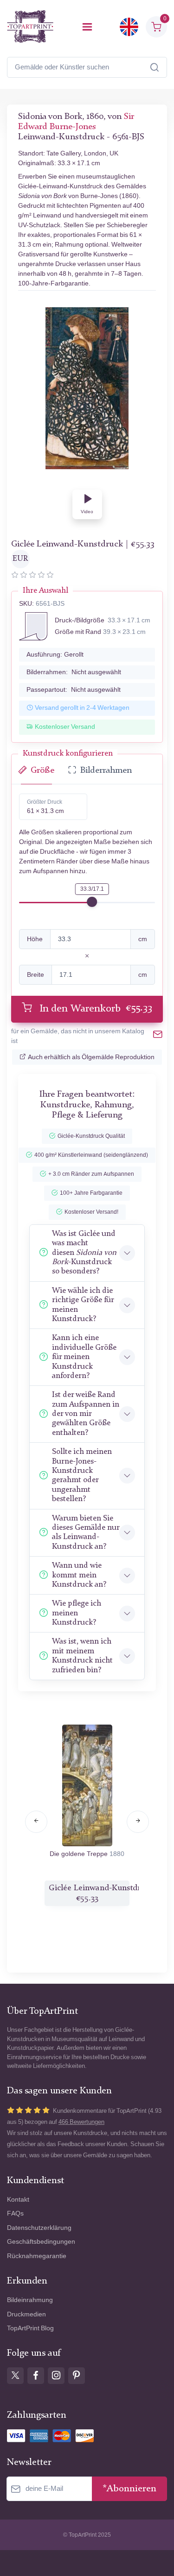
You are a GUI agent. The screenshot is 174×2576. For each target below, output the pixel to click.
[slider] (92, 902)
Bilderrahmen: (74, 672)
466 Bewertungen (81, 2122)
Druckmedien (26, 2314)
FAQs (15, 2213)
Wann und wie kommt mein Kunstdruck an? (79, 1575)
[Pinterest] (77, 2376)
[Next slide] (138, 1822)
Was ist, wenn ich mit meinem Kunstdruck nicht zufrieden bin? (82, 1656)
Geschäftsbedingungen (41, 2242)
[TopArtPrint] (30, 27)
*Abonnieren (129, 2489)
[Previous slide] (36, 1822)
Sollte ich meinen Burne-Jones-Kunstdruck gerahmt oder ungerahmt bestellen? (82, 1475)
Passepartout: (74, 690)
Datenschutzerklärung (39, 2228)
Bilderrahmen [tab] (106, 771)
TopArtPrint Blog (30, 2328)
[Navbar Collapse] (87, 27)
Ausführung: (55, 655)
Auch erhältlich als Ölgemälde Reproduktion (91, 1057)
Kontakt (18, 2200)
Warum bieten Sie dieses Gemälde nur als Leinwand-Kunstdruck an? (86, 1533)
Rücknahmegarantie (37, 2256)
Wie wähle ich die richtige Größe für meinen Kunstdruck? (83, 1305)
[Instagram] (56, 2376)
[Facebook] (36, 2376)
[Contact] (158, 1036)
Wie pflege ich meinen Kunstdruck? (77, 1613)
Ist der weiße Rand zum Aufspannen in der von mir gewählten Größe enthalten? (86, 1414)
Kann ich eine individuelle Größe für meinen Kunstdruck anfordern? (84, 1357)
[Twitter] (15, 2376)
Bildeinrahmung (30, 2300)
